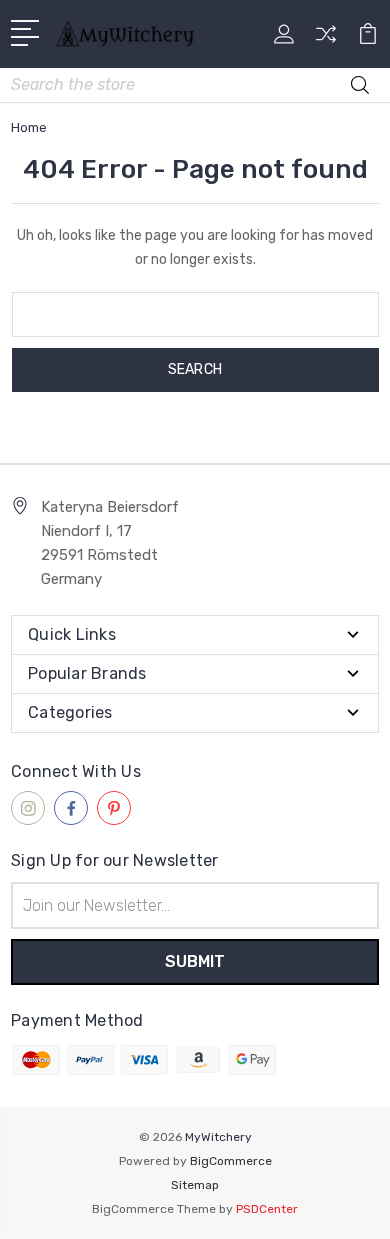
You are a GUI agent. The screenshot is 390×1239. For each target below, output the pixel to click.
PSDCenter (267, 1209)
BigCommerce (231, 1161)
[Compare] (326, 40)
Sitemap (195, 1185)
